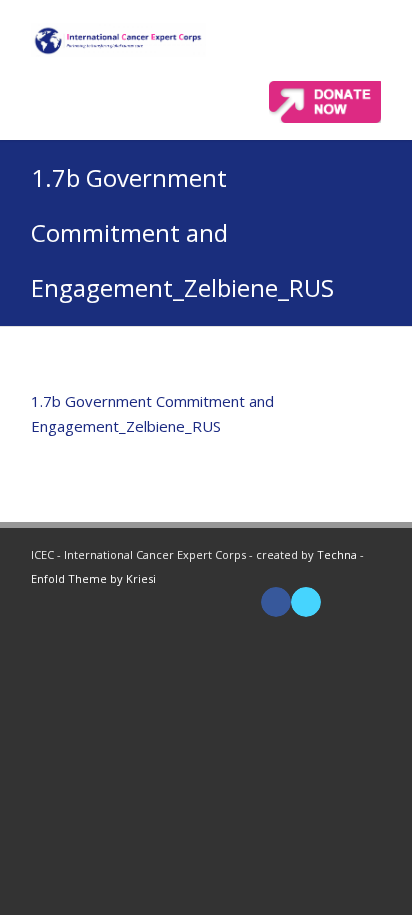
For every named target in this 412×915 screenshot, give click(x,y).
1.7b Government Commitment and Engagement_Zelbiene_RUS (182, 232)
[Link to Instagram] (366, 602)
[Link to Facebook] (276, 602)
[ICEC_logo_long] (118, 40)
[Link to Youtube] (336, 602)
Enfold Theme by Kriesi (93, 578)
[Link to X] (306, 602)
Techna (337, 554)
